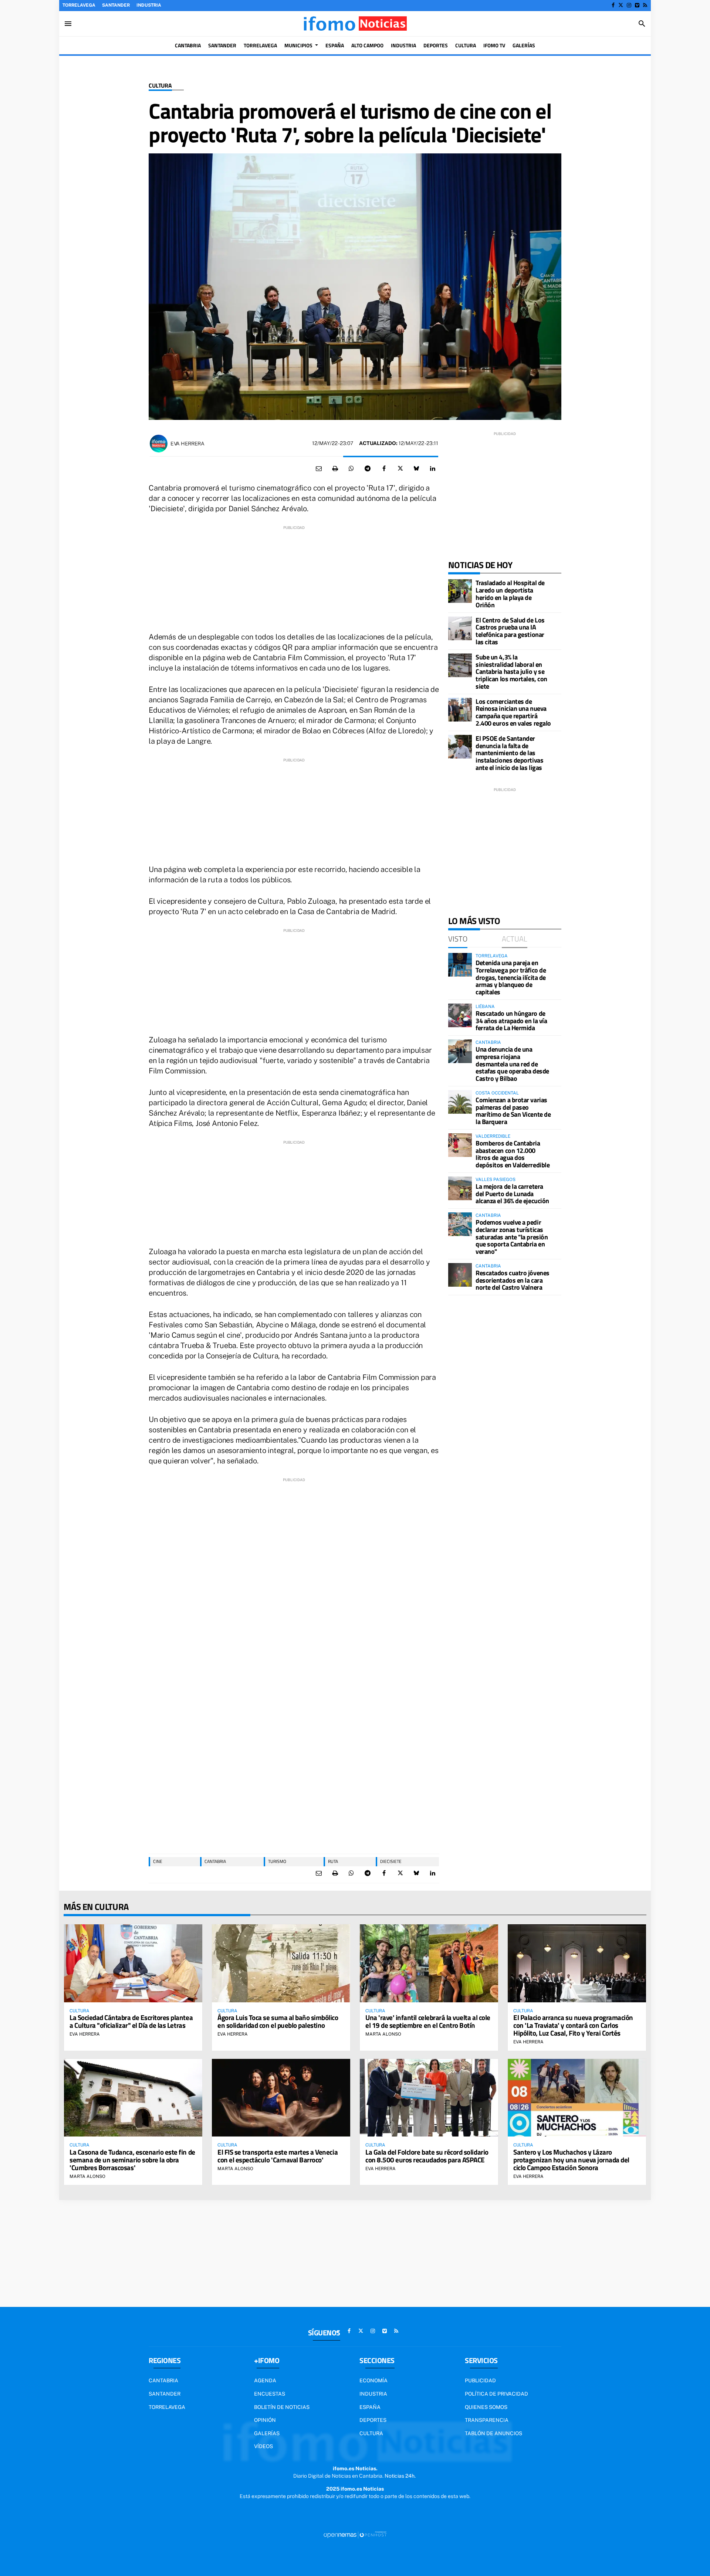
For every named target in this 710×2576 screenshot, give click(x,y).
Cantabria (215, 1861)
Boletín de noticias (282, 2407)
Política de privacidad (496, 2394)
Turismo (277, 1861)
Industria (149, 5)
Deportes (373, 2420)
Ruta (333, 1861)
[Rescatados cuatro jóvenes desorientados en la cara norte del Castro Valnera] (460, 1275)
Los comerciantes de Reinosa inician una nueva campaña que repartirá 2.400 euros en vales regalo (513, 712)
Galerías (267, 2433)
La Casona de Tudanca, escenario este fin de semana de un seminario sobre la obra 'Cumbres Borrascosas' (132, 2160)
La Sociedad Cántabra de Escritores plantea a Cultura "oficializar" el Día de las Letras (131, 2021)
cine (158, 1861)
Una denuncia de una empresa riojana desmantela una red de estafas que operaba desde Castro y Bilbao (512, 1064)
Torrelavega (79, 5)
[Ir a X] (621, 5)
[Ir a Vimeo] (637, 5)
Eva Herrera (187, 444)
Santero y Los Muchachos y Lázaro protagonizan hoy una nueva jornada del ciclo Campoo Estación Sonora (571, 2160)
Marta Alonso (383, 2034)
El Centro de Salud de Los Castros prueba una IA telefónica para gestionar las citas (510, 631)
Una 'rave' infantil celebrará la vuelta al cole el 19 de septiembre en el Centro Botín (428, 2021)
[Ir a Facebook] (613, 5)
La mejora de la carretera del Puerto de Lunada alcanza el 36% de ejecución (512, 1194)
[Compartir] (351, 469)
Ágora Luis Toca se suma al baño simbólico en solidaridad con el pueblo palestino (278, 2021)
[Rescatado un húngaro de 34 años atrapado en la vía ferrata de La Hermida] (460, 1015)
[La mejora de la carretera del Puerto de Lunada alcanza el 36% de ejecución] (460, 1188)
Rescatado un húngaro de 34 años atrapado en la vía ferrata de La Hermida (511, 1021)
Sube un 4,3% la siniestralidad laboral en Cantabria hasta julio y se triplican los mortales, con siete (511, 672)
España (370, 2407)
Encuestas (270, 2394)
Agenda (265, 2380)
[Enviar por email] (319, 469)
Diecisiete (391, 1861)
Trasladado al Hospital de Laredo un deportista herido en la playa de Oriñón (510, 594)
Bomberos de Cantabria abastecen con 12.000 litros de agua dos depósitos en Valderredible (513, 1154)
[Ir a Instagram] (629, 5)
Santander (116, 5)
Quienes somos (486, 2407)
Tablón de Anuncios (493, 2433)
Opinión (265, 2420)
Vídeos (263, 2446)
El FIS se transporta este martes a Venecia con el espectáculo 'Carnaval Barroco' (278, 2156)
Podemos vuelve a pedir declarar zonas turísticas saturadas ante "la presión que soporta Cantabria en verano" (512, 1237)
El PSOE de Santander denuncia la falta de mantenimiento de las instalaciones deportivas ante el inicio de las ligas (509, 753)
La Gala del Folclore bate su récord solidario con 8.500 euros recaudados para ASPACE (427, 2156)
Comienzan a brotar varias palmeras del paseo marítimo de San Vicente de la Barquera (513, 1111)
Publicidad (480, 2380)
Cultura (160, 86)
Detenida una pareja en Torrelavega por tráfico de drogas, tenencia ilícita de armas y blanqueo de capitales (511, 977)
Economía (373, 2380)
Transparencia (487, 2420)
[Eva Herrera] (159, 444)
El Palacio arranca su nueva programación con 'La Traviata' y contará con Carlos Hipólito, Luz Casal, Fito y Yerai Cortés (573, 2025)
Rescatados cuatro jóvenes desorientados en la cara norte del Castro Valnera (513, 1280)
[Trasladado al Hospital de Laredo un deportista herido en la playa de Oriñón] (460, 591)
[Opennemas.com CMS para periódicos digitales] (355, 2535)
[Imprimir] (335, 469)
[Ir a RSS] (645, 5)
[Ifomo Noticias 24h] (355, 24)
